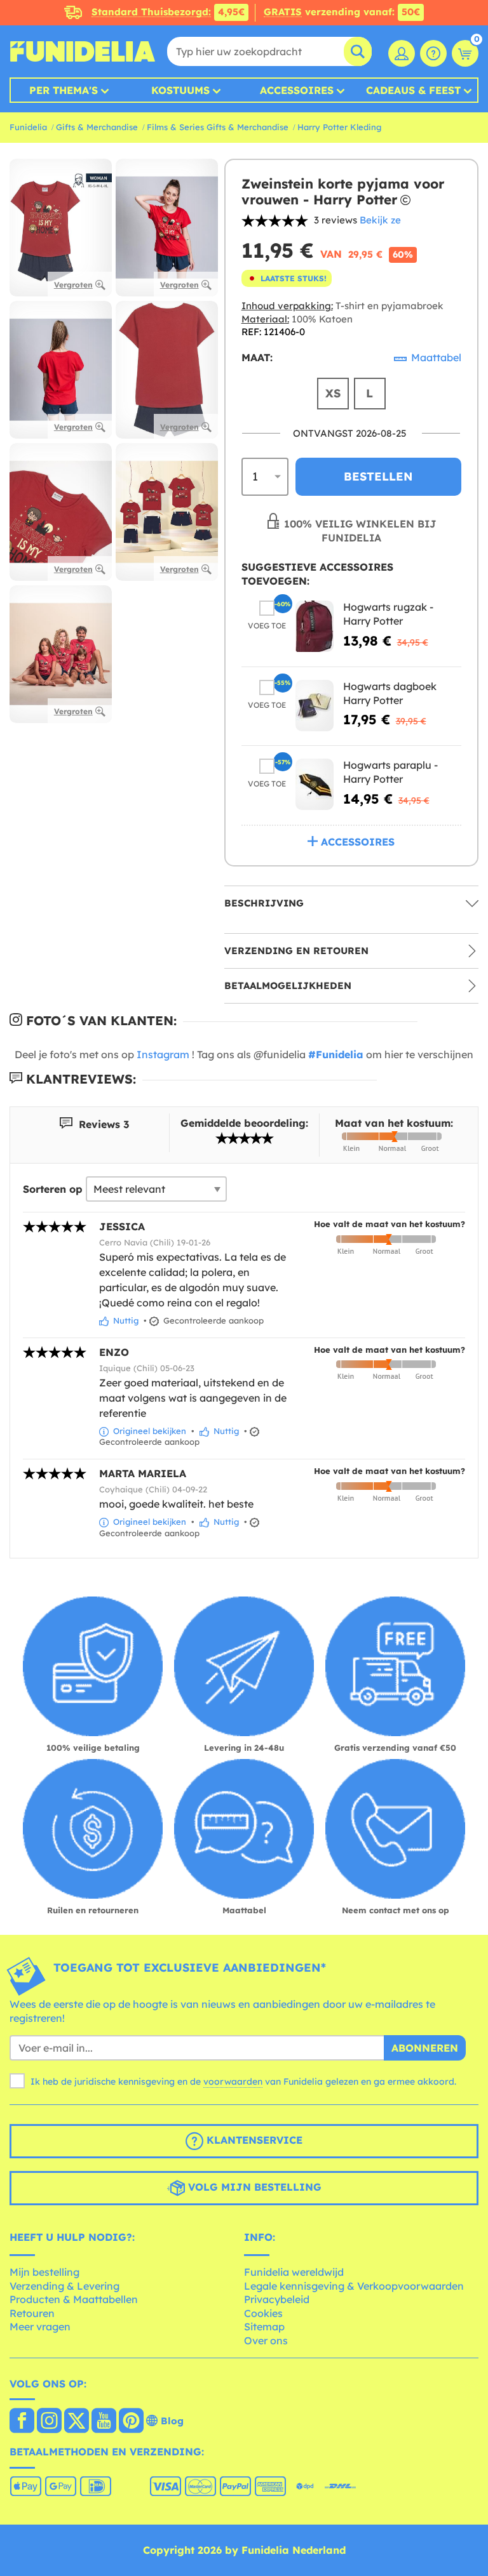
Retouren (32, 2313)
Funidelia (28, 127)
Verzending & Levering (64, 2286)
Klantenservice (253, 2141)
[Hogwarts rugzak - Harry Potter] (315, 626)
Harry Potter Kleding (339, 127)
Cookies (263, 2313)
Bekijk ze (380, 220)
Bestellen (378, 476)
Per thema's (64, 90)
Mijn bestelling (44, 2272)
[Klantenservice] (433, 53)
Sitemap (264, 2327)
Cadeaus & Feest (413, 90)
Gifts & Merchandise (97, 127)
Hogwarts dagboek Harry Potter (390, 693)
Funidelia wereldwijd (294, 2272)
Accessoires (297, 90)
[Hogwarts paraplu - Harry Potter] (315, 784)
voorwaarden (233, 2081)
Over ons (266, 2340)
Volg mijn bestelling (253, 2188)
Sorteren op (53, 1189)
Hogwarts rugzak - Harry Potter (388, 614)
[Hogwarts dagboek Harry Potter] (315, 706)
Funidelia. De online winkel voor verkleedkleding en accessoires (83, 51)
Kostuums (180, 90)
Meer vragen (40, 2327)
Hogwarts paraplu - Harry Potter (390, 772)
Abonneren (425, 2048)
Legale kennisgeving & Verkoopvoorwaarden (354, 2286)
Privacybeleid (277, 2299)
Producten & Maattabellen (74, 2299)
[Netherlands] (22, 2422)
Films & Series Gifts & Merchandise (218, 127)
